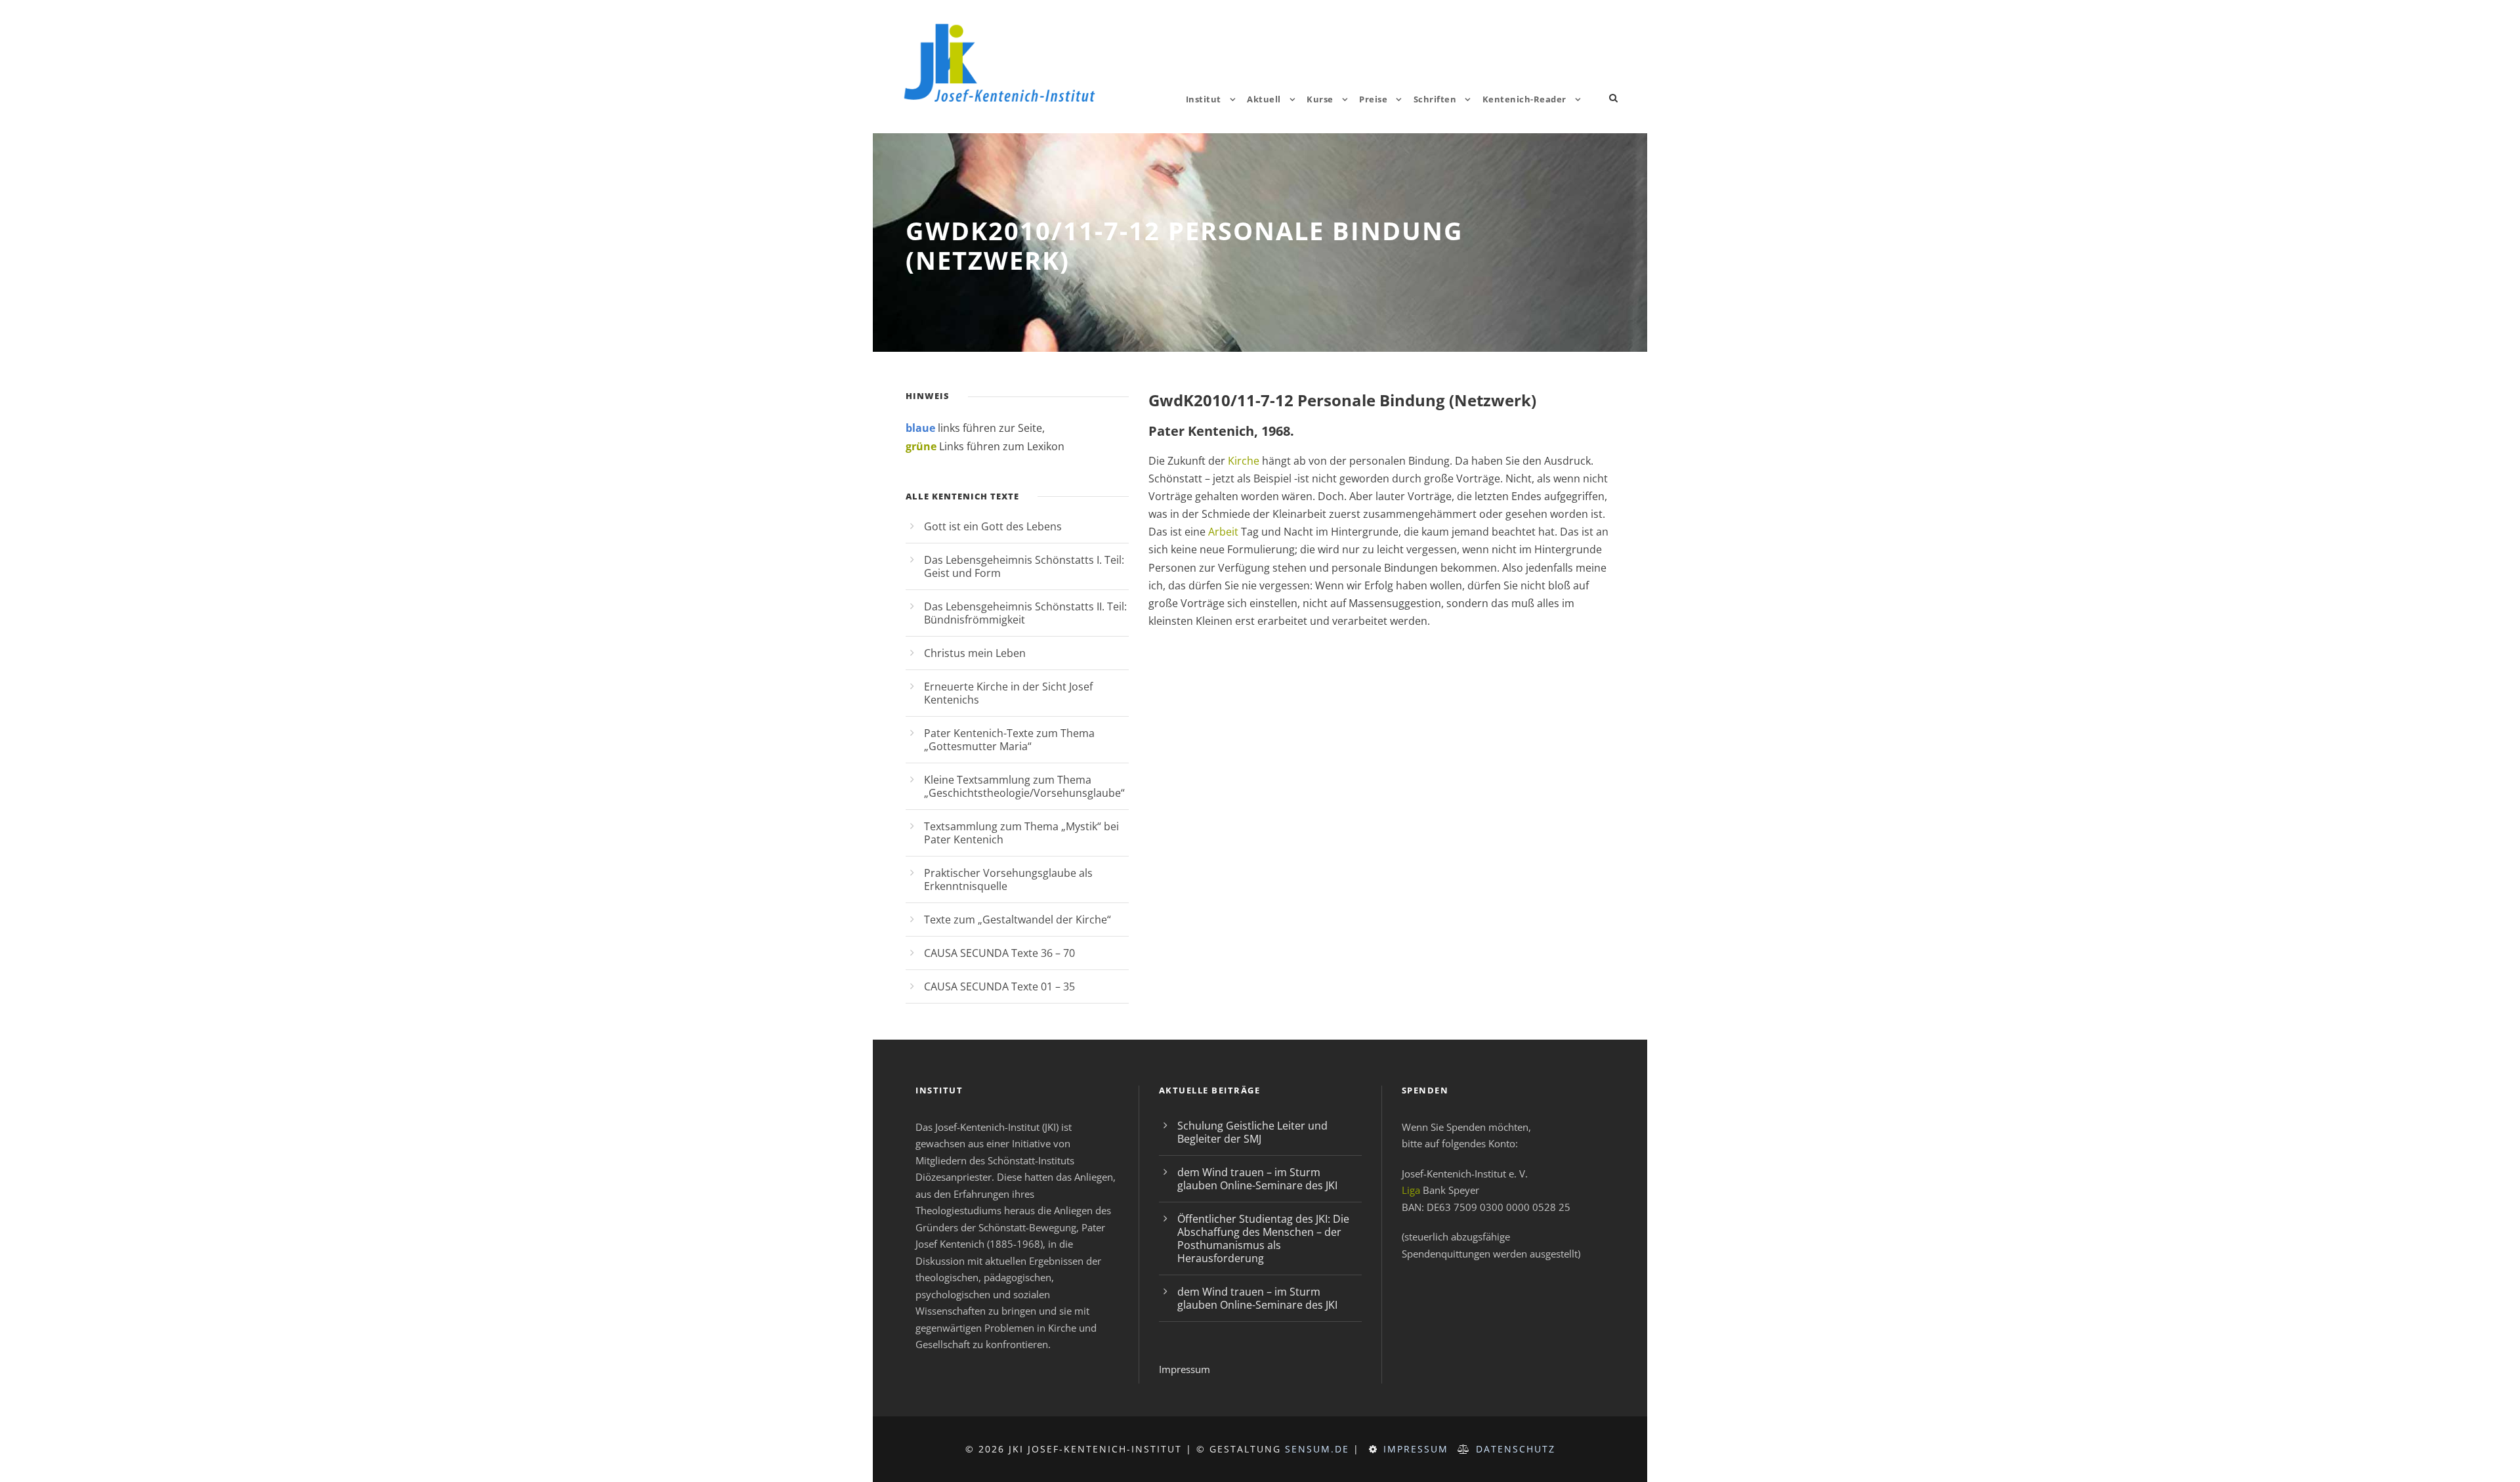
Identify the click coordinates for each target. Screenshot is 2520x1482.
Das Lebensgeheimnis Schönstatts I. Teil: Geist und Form (1024, 566)
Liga (1411, 1190)
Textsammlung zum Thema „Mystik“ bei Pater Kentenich (1021, 833)
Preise (1373, 99)
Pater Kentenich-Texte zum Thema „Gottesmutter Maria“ (1009, 740)
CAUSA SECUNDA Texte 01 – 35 (999, 986)
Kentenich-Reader (1524, 99)
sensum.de (1317, 1449)
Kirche (1244, 461)
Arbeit (1223, 532)
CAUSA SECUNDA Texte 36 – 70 (999, 953)
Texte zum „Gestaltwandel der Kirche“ (1018, 920)
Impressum (1185, 1369)
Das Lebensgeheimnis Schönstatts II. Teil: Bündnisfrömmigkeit (1025, 613)
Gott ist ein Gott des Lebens (993, 526)
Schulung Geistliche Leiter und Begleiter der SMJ (1252, 1132)
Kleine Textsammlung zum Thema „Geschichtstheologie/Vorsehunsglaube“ (1024, 786)
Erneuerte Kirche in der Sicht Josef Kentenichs (1008, 693)
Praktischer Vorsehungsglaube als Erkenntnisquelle (1008, 879)
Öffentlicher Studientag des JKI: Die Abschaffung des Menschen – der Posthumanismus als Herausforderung (1263, 1239)
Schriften (1435, 99)
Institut (1204, 99)
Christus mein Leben (975, 653)
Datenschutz (1516, 1449)
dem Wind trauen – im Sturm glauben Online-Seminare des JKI (1257, 1179)
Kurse (1320, 99)
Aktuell (1264, 99)
